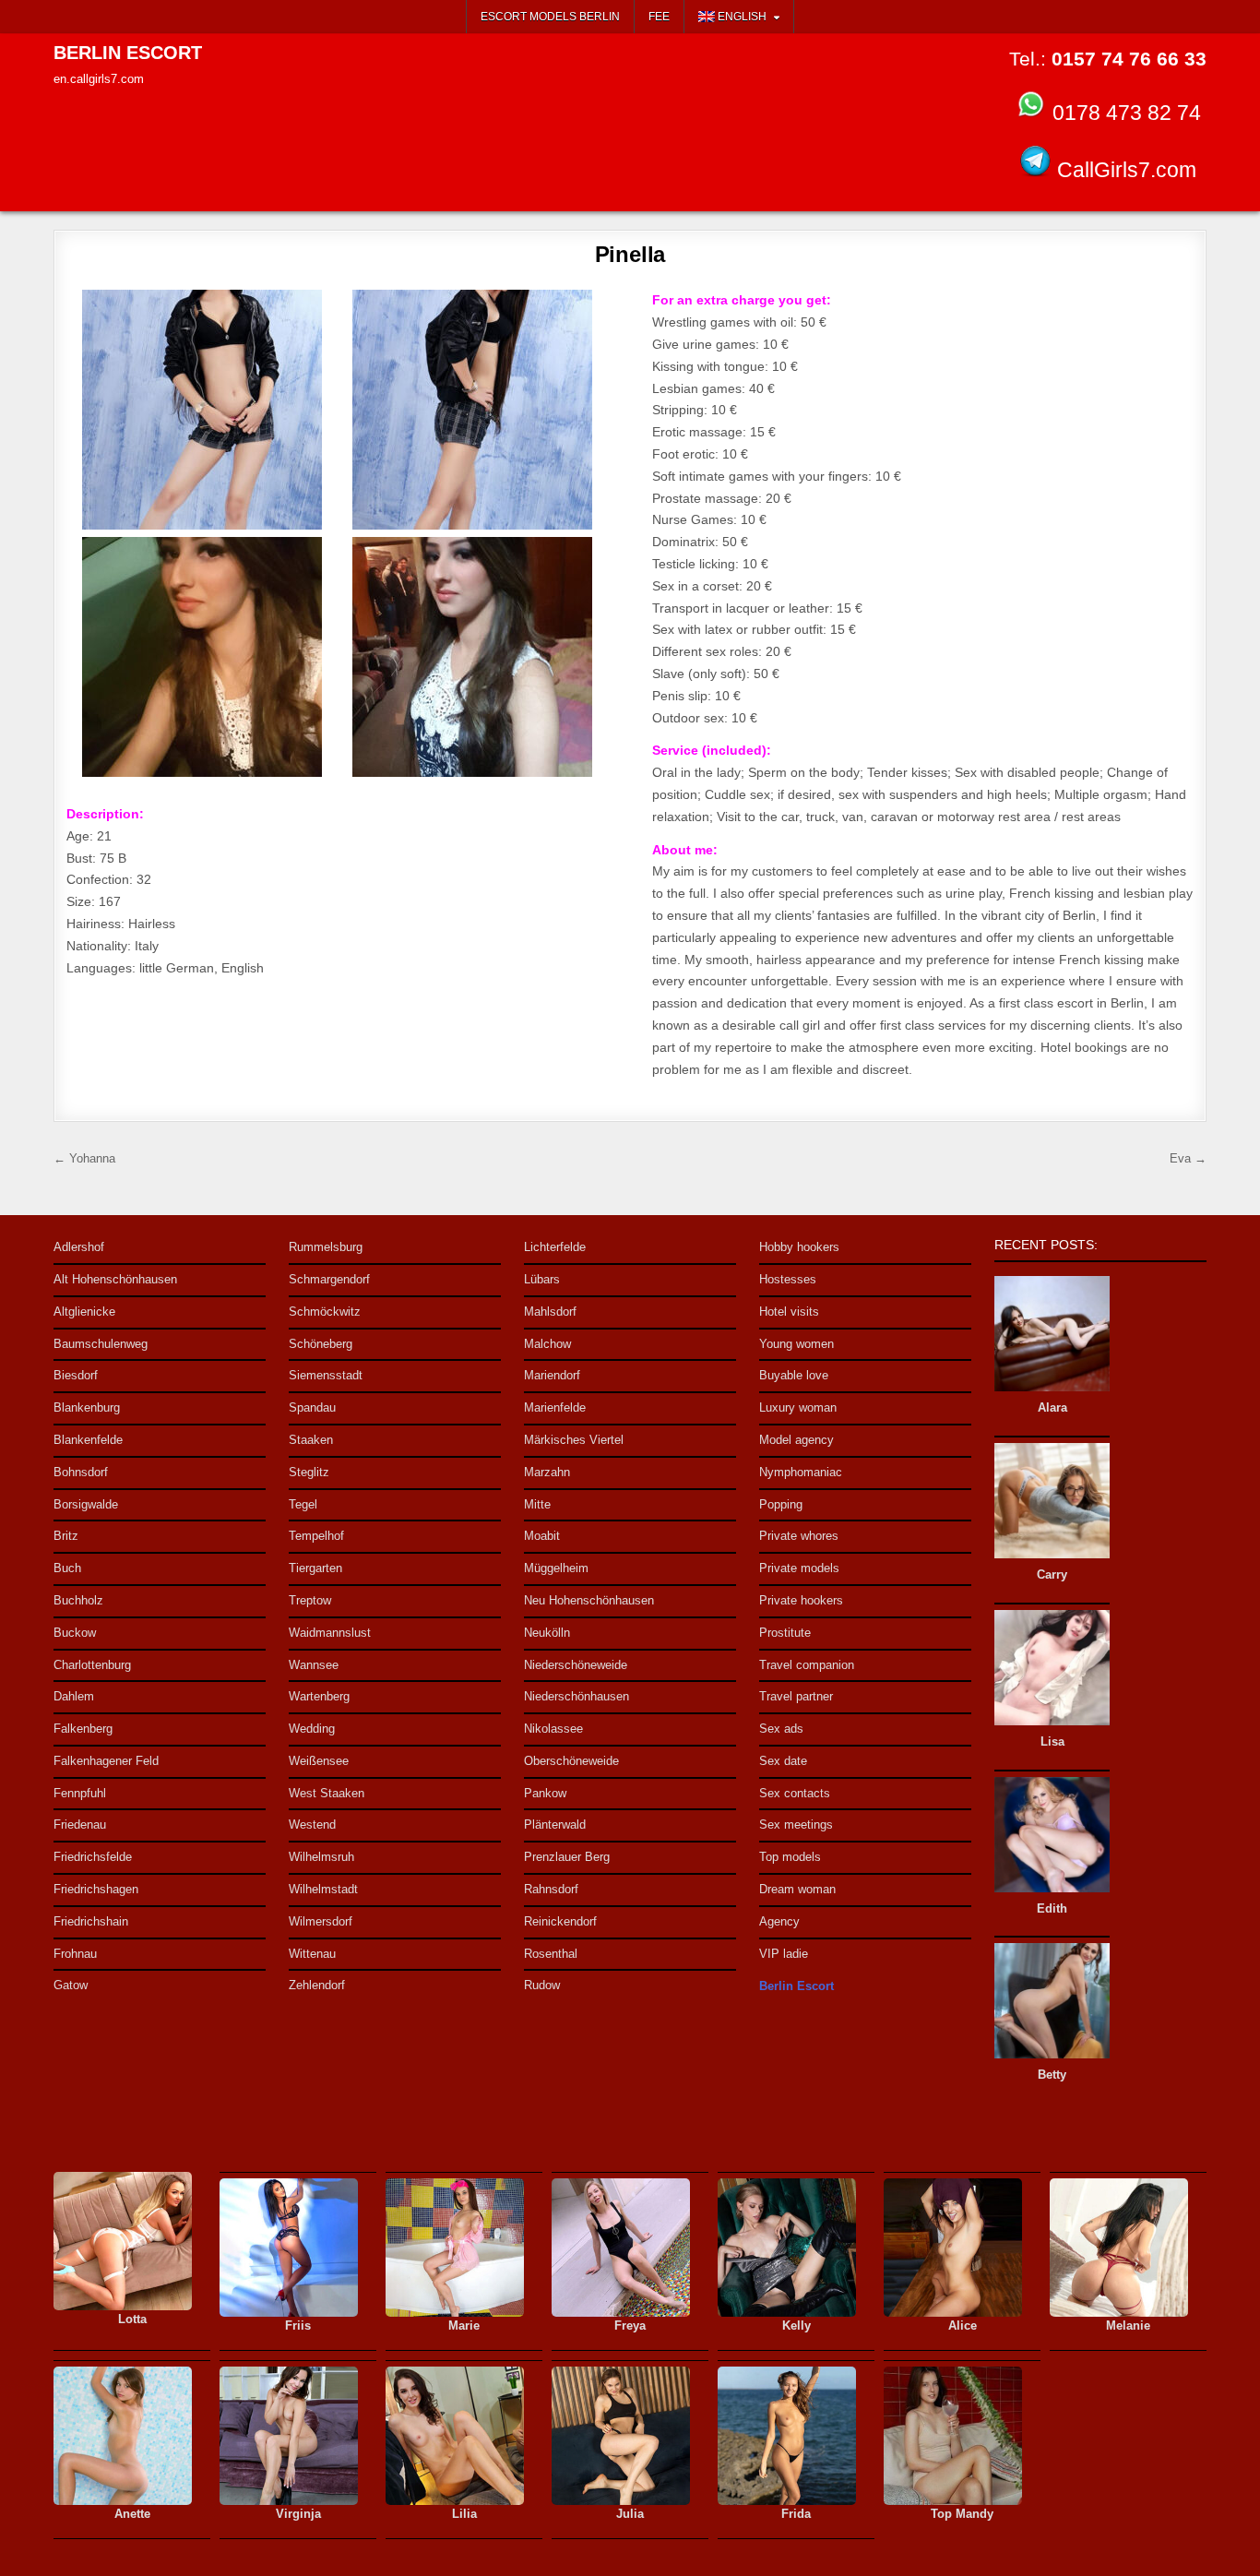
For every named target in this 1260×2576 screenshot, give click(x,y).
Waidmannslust (330, 1633)
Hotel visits (789, 1312)
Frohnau (75, 1954)
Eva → (1188, 1158)
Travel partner (796, 1696)
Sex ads (781, 1729)
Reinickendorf (560, 1921)
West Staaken (327, 1793)
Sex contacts (795, 1793)
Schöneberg (321, 1344)
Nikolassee (553, 1729)
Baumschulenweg (101, 1344)
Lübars (542, 1279)
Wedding (312, 1729)
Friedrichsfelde (93, 1857)
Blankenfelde (88, 1440)
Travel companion (807, 1665)
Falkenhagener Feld (106, 1761)
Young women (796, 1344)
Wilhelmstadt (323, 1889)
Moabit (542, 1536)
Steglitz (309, 1472)
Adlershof (79, 1247)
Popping (781, 1504)
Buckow (75, 1633)
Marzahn (547, 1472)
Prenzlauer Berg (567, 1857)
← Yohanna (84, 1158)
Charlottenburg (92, 1665)
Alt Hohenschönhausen (115, 1279)
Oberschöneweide (571, 1761)
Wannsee (314, 1665)
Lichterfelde (555, 1247)
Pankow (545, 1793)
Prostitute (785, 1633)
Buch (67, 1568)
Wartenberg (319, 1696)
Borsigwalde (86, 1504)
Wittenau (312, 1954)
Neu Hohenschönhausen (589, 1600)
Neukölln (547, 1633)
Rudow (542, 1985)
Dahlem (74, 1696)
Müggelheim (556, 1568)
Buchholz (78, 1600)
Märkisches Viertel (574, 1440)
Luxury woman (798, 1407)
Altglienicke (84, 1312)
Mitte (537, 1504)
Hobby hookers (799, 1247)
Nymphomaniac (801, 1472)
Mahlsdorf (550, 1312)
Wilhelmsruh (321, 1857)
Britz (66, 1536)
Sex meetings (796, 1825)
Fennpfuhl (80, 1793)
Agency (779, 1921)
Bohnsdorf (81, 1472)
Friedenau (80, 1825)
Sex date (783, 1761)
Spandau (312, 1407)
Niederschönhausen (577, 1696)
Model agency (796, 1440)
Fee (659, 17)
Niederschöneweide (576, 1665)
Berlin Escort (796, 1986)
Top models (790, 1857)
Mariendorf (552, 1375)
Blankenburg (87, 1407)
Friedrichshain (91, 1921)
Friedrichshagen (96, 1889)
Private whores (799, 1536)
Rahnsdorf (551, 1889)
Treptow (310, 1600)
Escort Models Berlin (550, 17)
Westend (312, 1825)
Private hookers (801, 1600)
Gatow (71, 1985)
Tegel (303, 1504)
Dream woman (797, 1889)
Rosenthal (551, 1954)
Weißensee (319, 1761)
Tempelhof (316, 1536)
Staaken (311, 1440)
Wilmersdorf (321, 1921)
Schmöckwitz (325, 1312)
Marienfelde (555, 1407)
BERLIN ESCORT (128, 53)
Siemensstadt (326, 1375)
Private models (799, 1568)
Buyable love (794, 1375)
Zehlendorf (317, 1985)
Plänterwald (555, 1825)
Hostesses (788, 1279)
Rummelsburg (326, 1247)
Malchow (547, 1344)
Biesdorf (76, 1375)
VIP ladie (784, 1954)
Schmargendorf (329, 1279)
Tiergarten (315, 1568)
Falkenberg (83, 1729)
